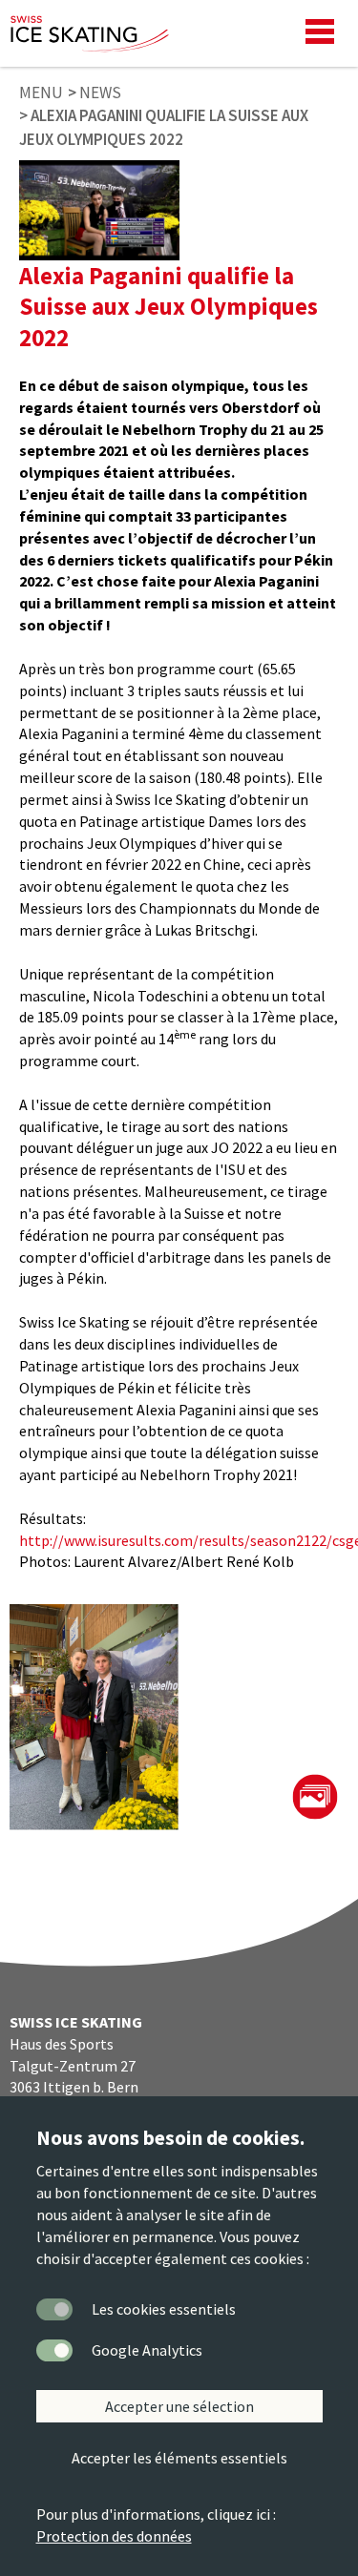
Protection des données (114, 2536)
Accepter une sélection (179, 2406)
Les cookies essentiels (164, 2309)
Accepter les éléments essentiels (179, 2458)
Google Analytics (147, 2350)
